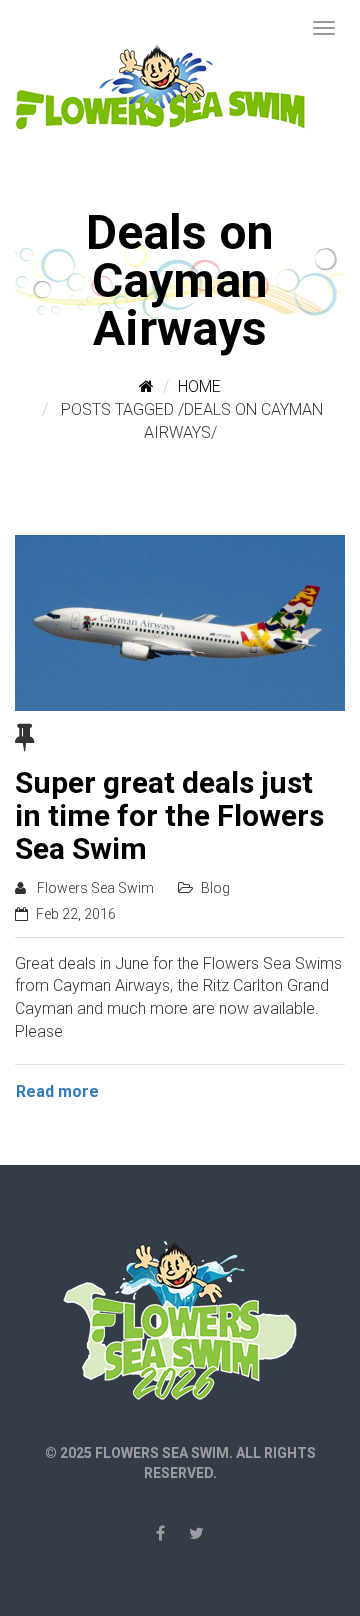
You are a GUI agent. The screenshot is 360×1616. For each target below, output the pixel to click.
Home (199, 386)
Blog (215, 888)
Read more (57, 1091)
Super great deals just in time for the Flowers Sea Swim (169, 815)
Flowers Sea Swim (95, 888)
